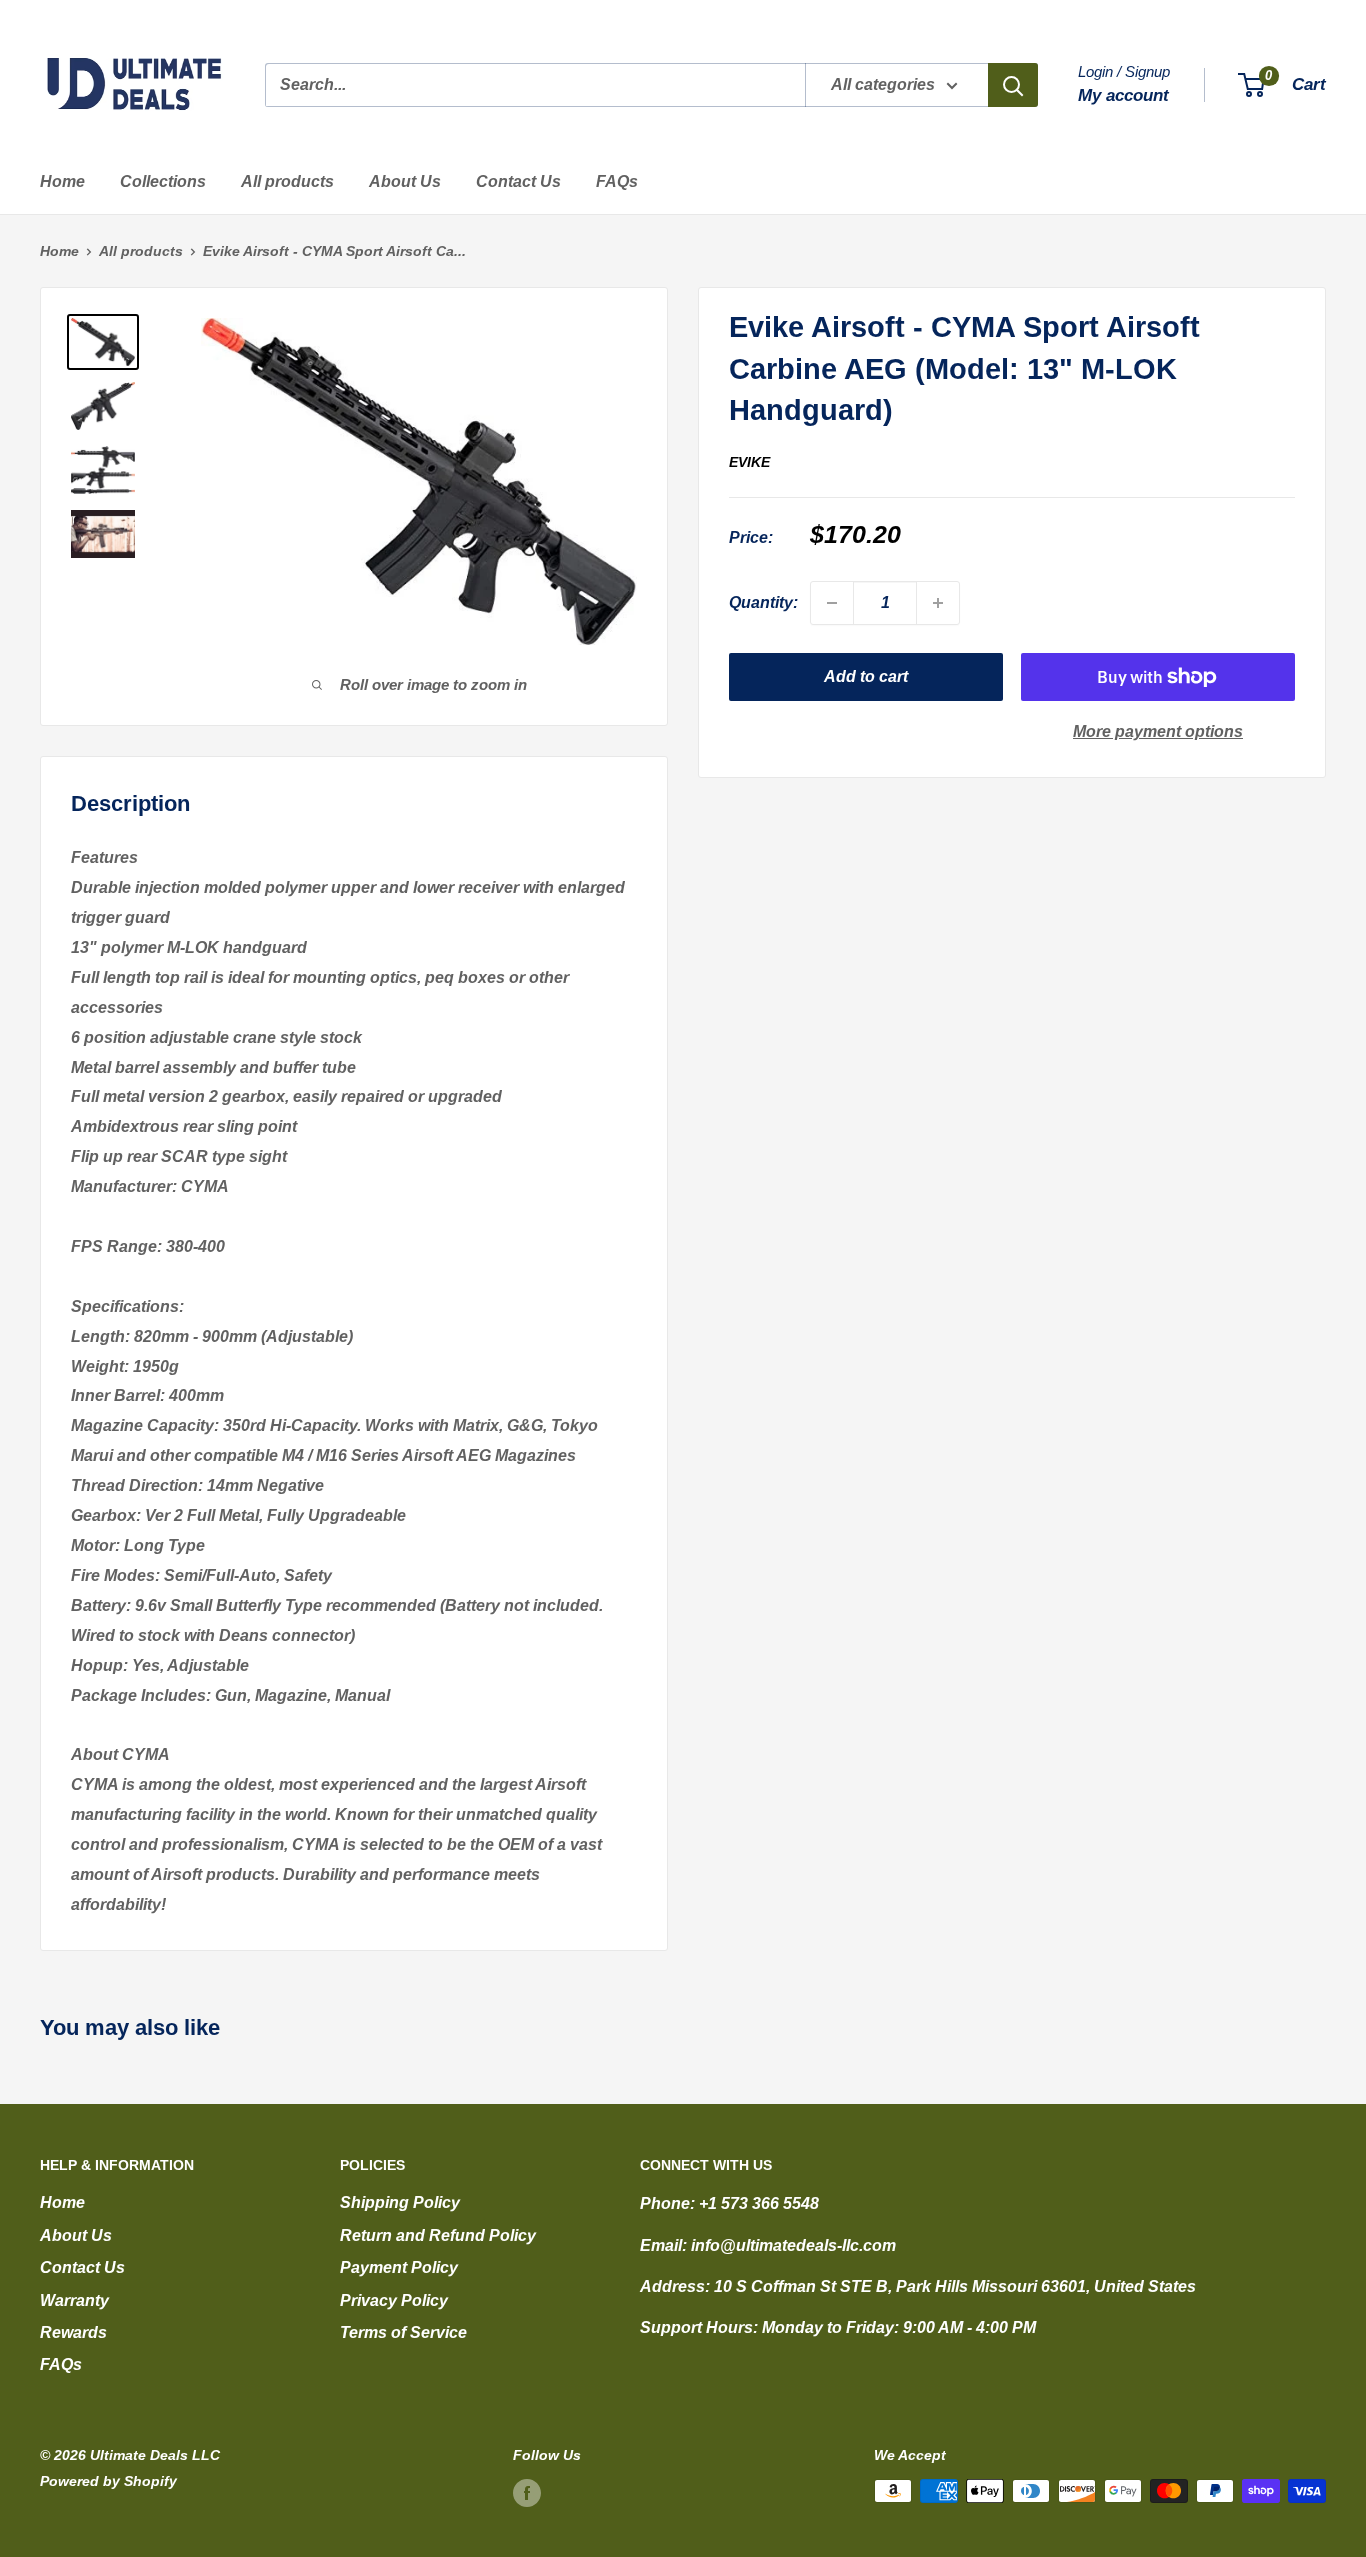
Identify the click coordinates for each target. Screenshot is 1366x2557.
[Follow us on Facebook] (527, 2493)
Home (62, 181)
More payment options (1158, 731)
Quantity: (763, 602)
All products (287, 181)
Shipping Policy (400, 2202)
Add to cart (866, 676)
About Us (405, 181)
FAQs (617, 181)
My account (1123, 95)
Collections (163, 181)
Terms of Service (403, 2332)
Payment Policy (399, 2267)
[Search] (1013, 85)
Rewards (73, 2332)
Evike (749, 461)
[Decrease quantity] (832, 603)
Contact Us (518, 181)
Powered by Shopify (108, 2481)
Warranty (74, 2300)
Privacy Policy (394, 2300)
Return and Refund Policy (438, 2235)
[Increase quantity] (938, 603)
